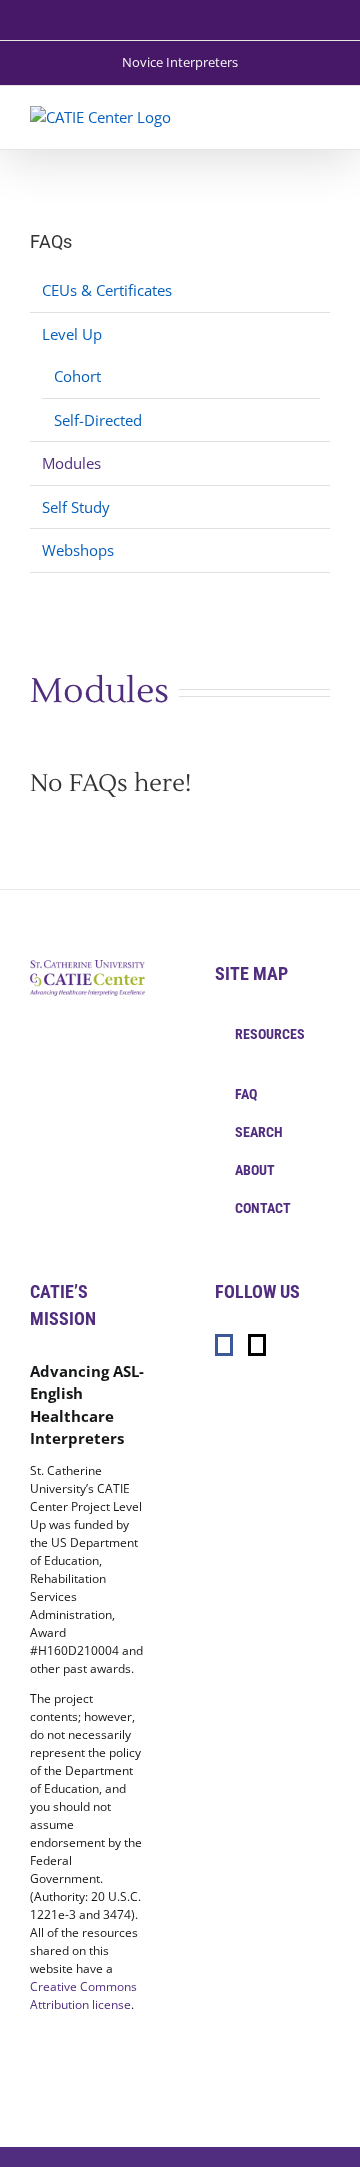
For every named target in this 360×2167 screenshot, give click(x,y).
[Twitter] (257, 1345)
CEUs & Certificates (107, 290)
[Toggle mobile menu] (322, 116)
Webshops (78, 550)
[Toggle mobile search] (286, 116)
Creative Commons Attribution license (83, 1995)
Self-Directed (98, 420)
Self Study (76, 507)
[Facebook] (224, 1345)
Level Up (72, 334)
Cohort (77, 376)
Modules (71, 463)
